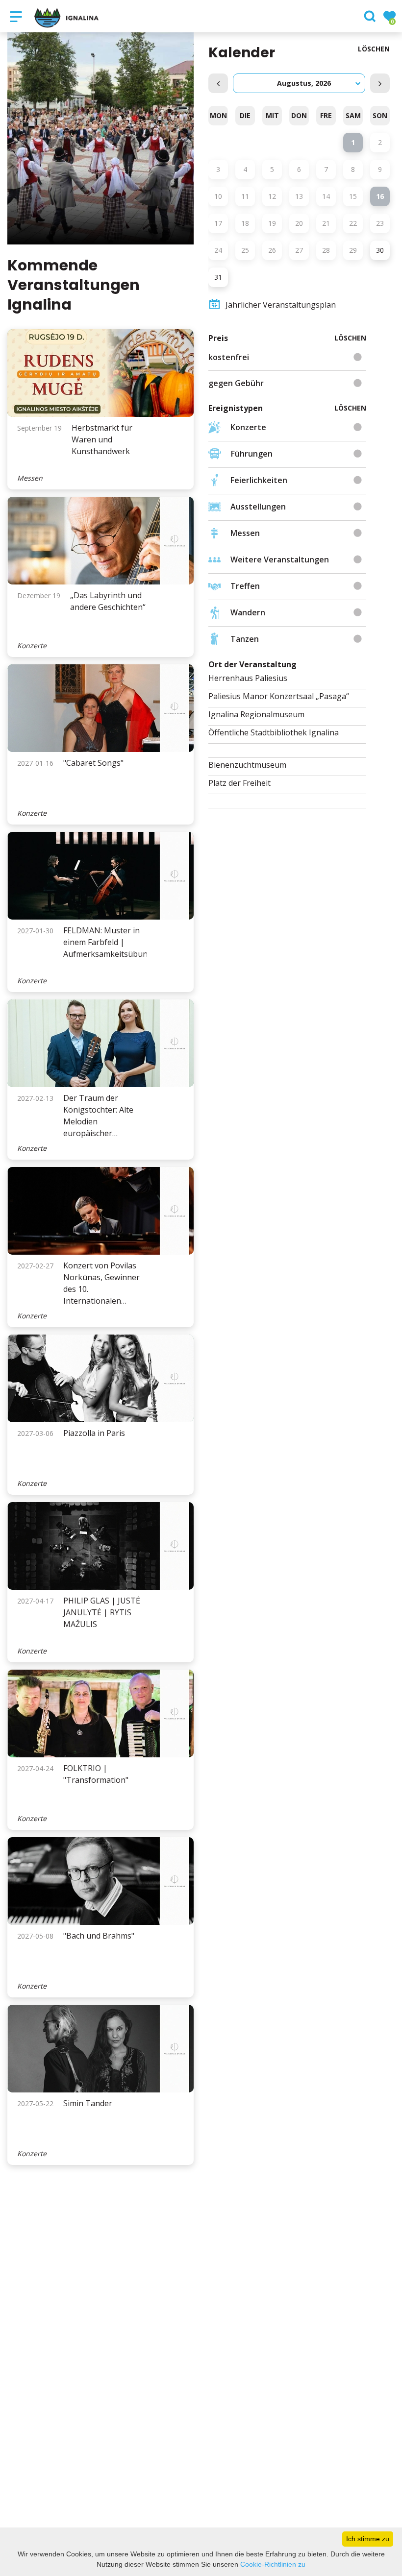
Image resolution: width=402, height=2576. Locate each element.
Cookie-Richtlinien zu (273, 2564)
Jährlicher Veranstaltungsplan (281, 305)
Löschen (374, 49)
